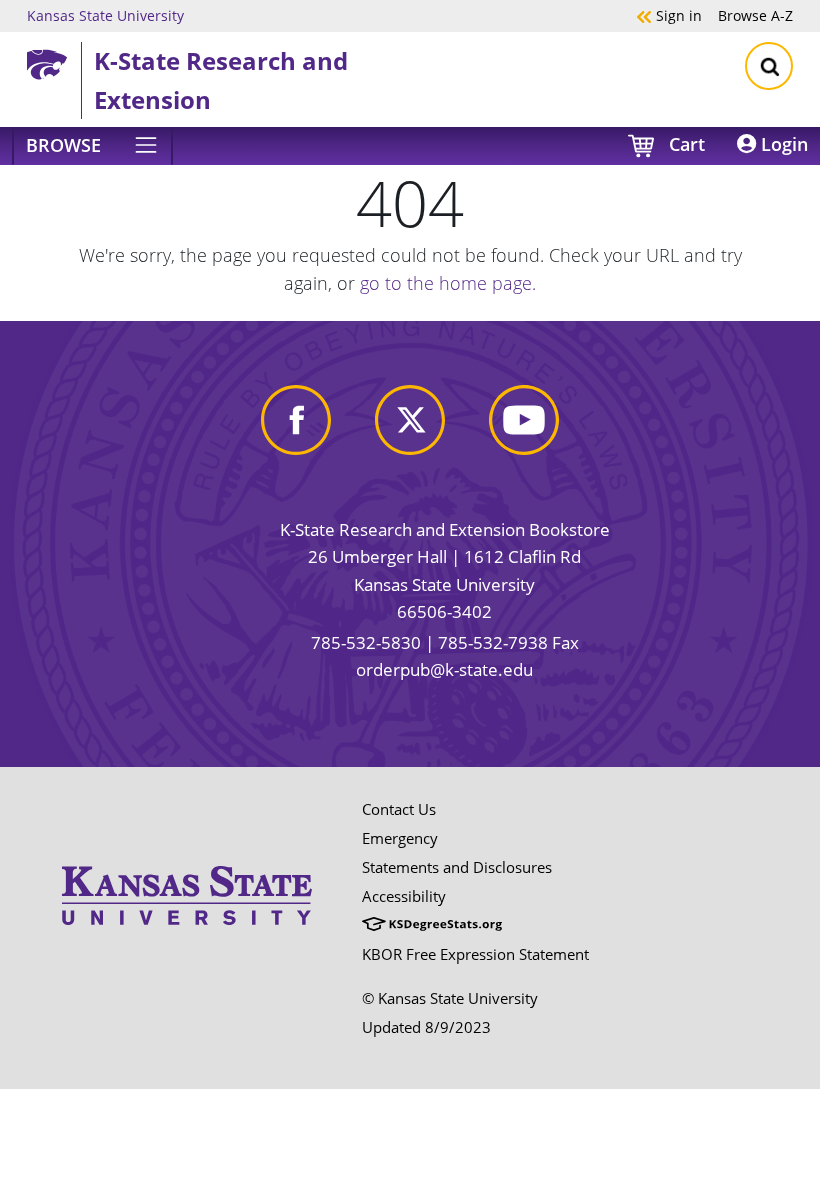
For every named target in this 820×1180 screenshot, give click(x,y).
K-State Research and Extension (221, 79)
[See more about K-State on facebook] (296, 417)
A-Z (755, 15)
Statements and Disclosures (457, 867)
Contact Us (399, 809)
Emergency (400, 838)
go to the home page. (448, 283)
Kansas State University (105, 15)
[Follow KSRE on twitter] (410, 417)
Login (782, 144)
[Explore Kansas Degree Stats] (432, 925)
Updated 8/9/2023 (426, 1027)
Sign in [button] (669, 15)
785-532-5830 (366, 642)
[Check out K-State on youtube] (524, 417)
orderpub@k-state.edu (444, 669)
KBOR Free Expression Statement (475, 954)
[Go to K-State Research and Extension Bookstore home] (54, 61)
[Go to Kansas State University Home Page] (187, 859)
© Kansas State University (450, 998)
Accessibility (404, 896)
